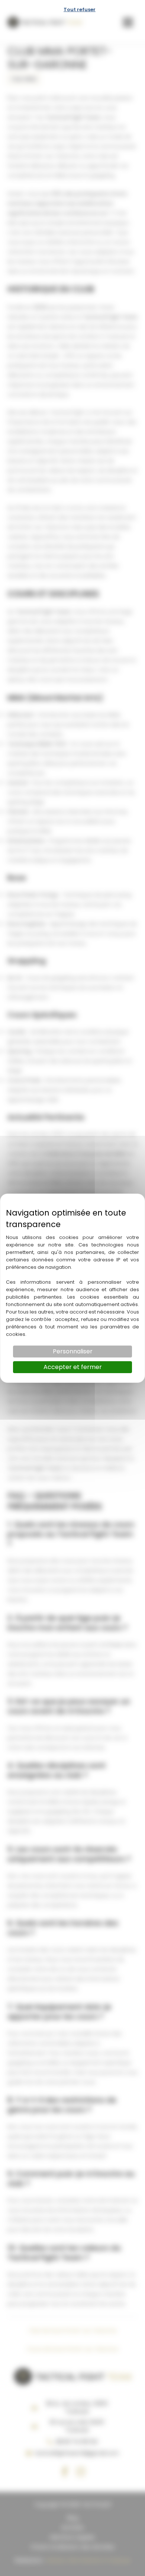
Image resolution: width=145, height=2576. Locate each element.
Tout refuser (80, 9)
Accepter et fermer (73, 1367)
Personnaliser (73, 1351)
